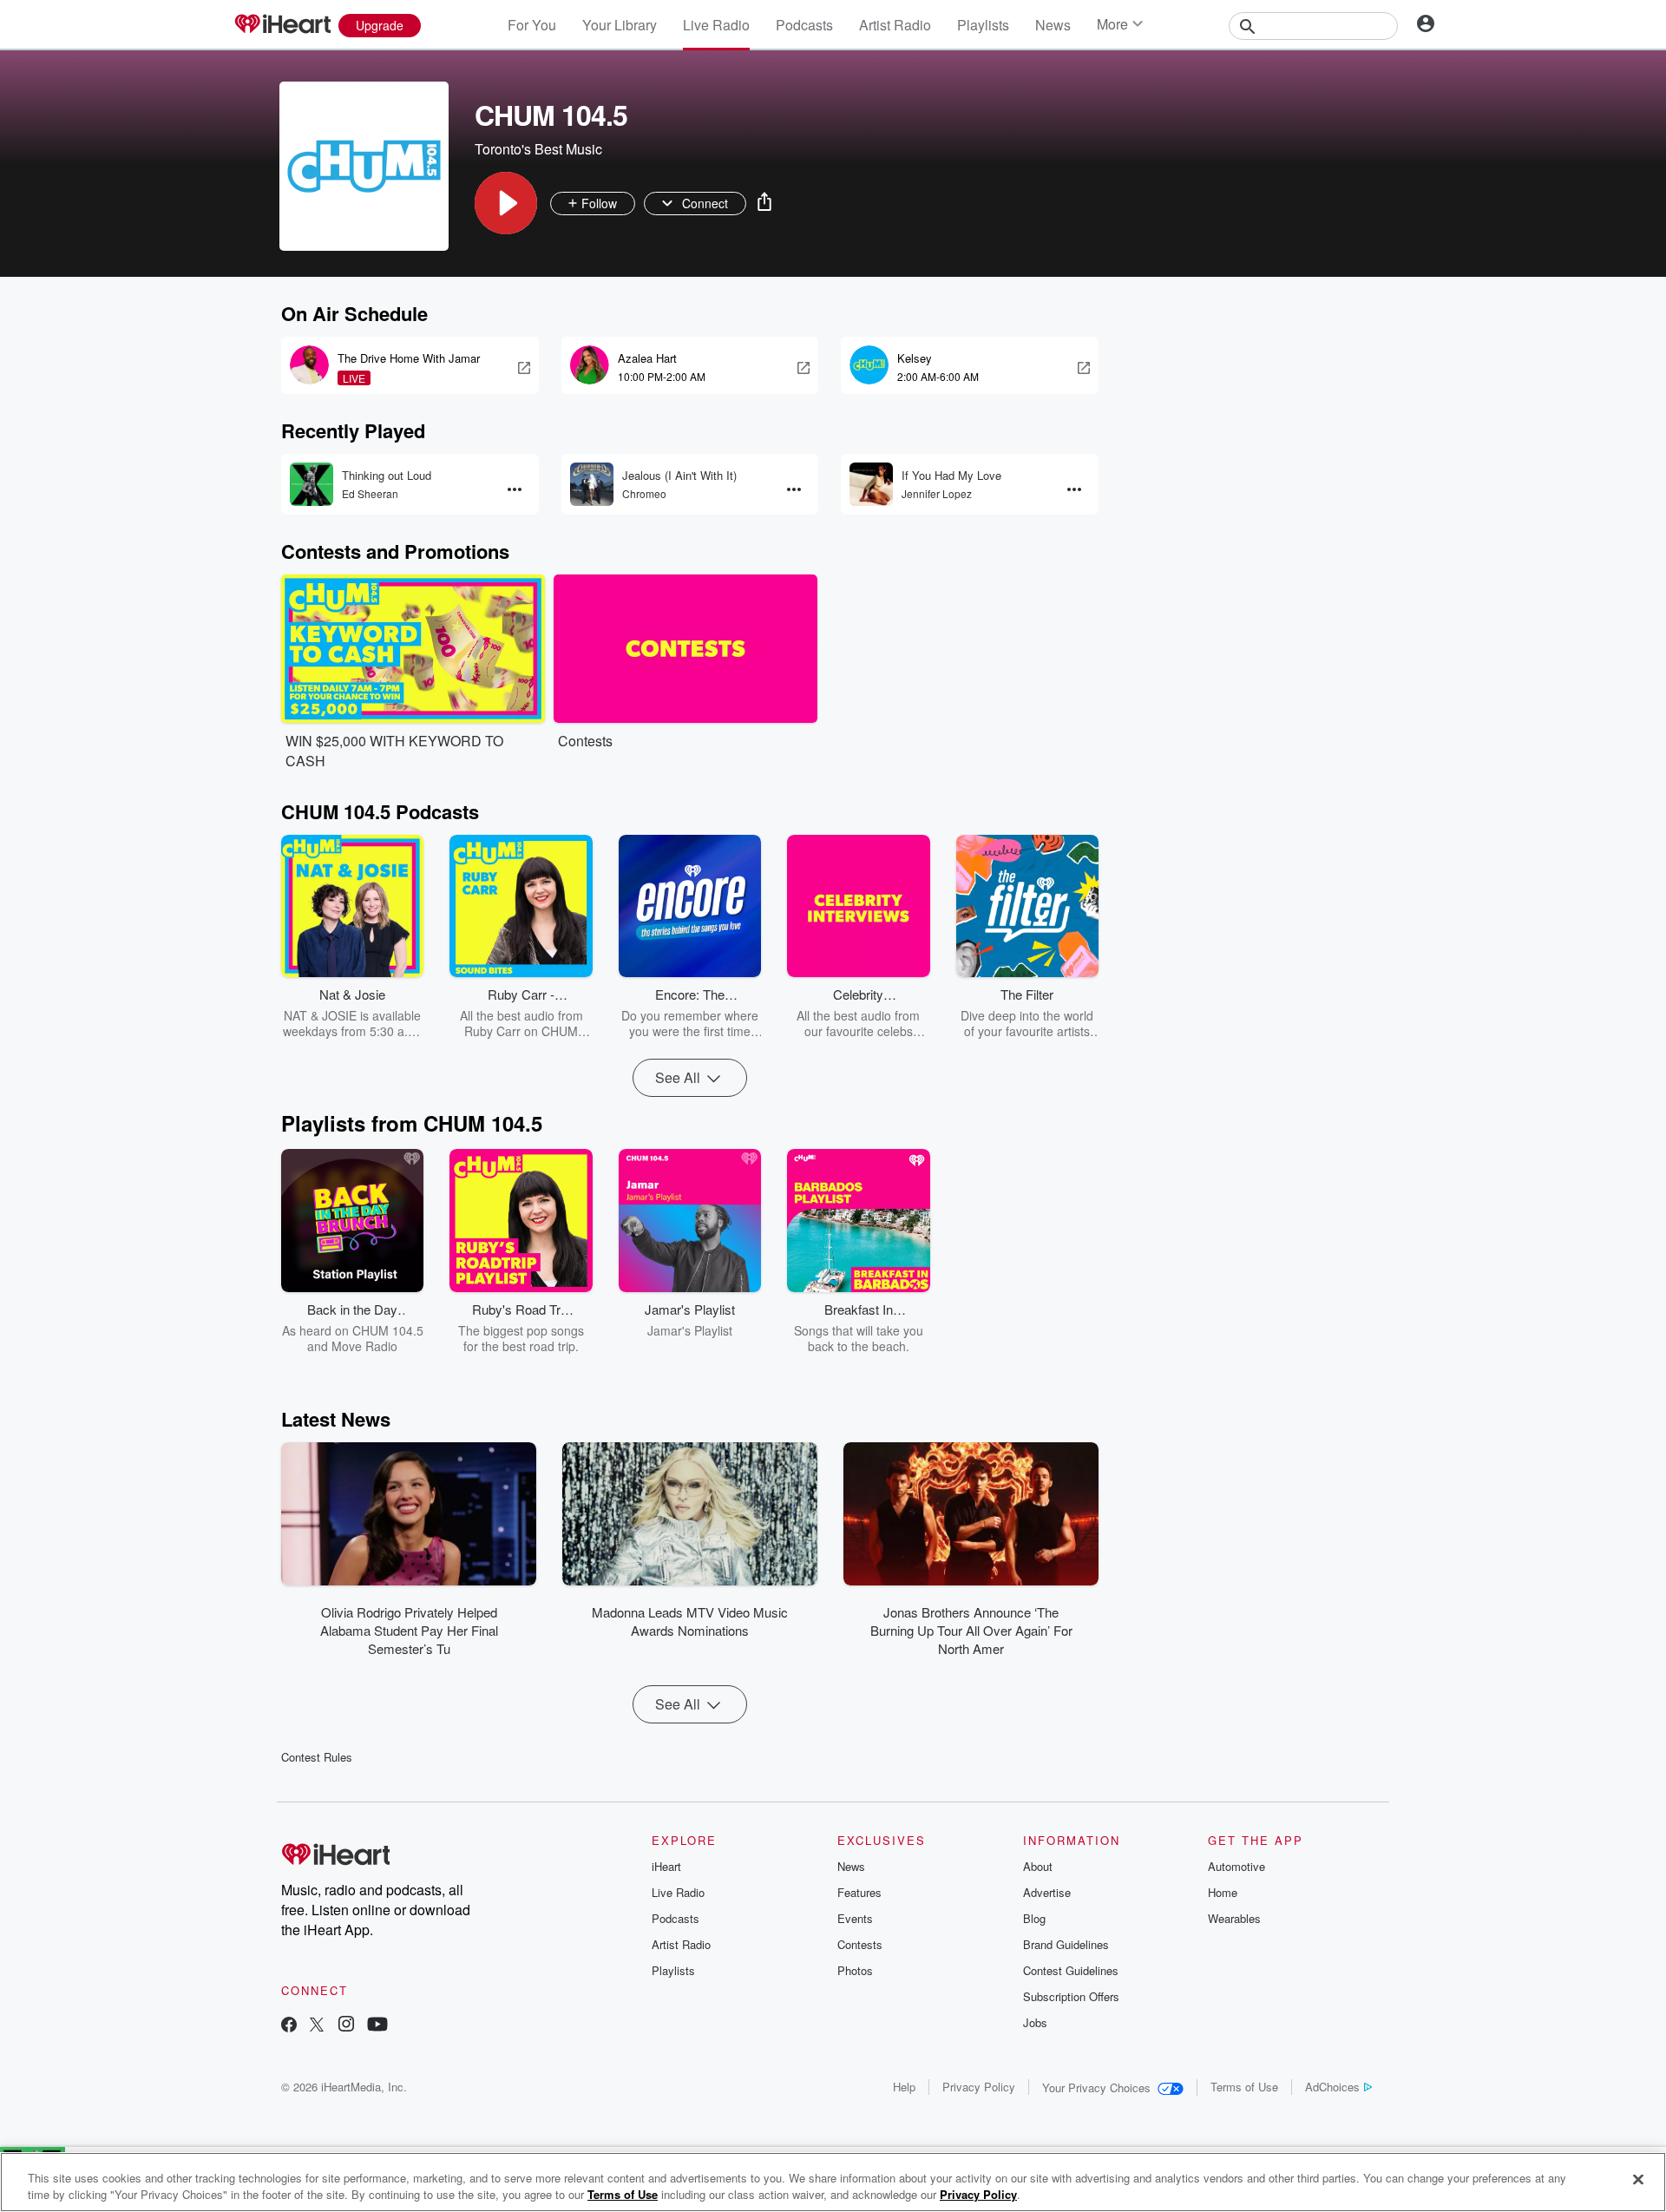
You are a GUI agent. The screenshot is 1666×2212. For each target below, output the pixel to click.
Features (859, 1892)
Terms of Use (1244, 2087)
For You (532, 25)
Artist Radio (895, 25)
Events (855, 1918)
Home (1223, 1892)
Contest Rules (317, 1757)
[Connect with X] (317, 2026)
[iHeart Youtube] (377, 2026)
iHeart (666, 1866)
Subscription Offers (1071, 1996)
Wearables (1234, 1918)
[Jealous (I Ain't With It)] (592, 484)
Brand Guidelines (1066, 1944)
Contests (860, 1944)
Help (904, 2087)
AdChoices (1332, 2087)
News (1053, 25)
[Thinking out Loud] (312, 484)
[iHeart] (282, 25)
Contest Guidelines (1071, 1970)
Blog (1034, 1918)
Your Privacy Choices (1096, 2087)
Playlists (983, 25)
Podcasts (804, 25)
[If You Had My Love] (871, 484)
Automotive (1236, 1866)
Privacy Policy (979, 2087)
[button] (506, 203)
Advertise (1047, 1892)
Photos (855, 1970)
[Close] (1638, 2180)
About (1038, 1866)
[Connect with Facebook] (289, 2026)
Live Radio (716, 25)
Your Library (620, 25)
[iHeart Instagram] (346, 2026)
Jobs (1035, 2022)
